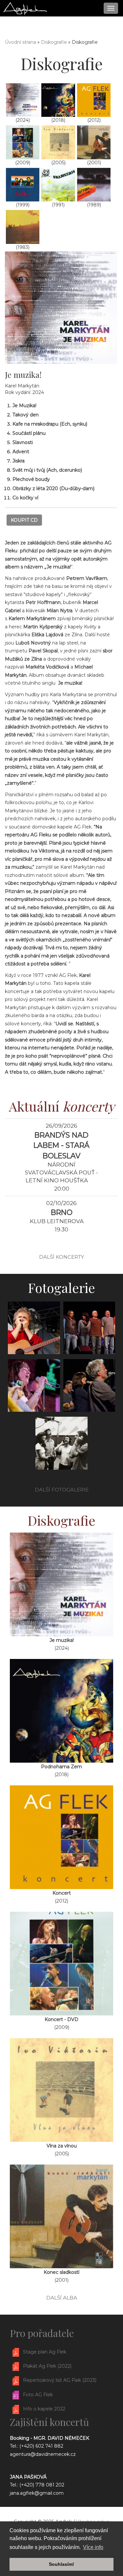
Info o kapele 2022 (44, 2409)
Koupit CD (24, 520)
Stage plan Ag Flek (45, 2352)
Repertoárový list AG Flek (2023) (60, 2380)
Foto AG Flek (38, 2395)
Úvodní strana (20, 42)
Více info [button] (93, 2547)
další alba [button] (62, 2298)
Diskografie (54, 42)
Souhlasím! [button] (61, 2564)
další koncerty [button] (61, 1257)
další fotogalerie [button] (62, 1490)
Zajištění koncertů (49, 2422)
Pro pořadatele (42, 2333)
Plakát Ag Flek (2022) (47, 2366)
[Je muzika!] (61, 307)
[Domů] (25, 8)
